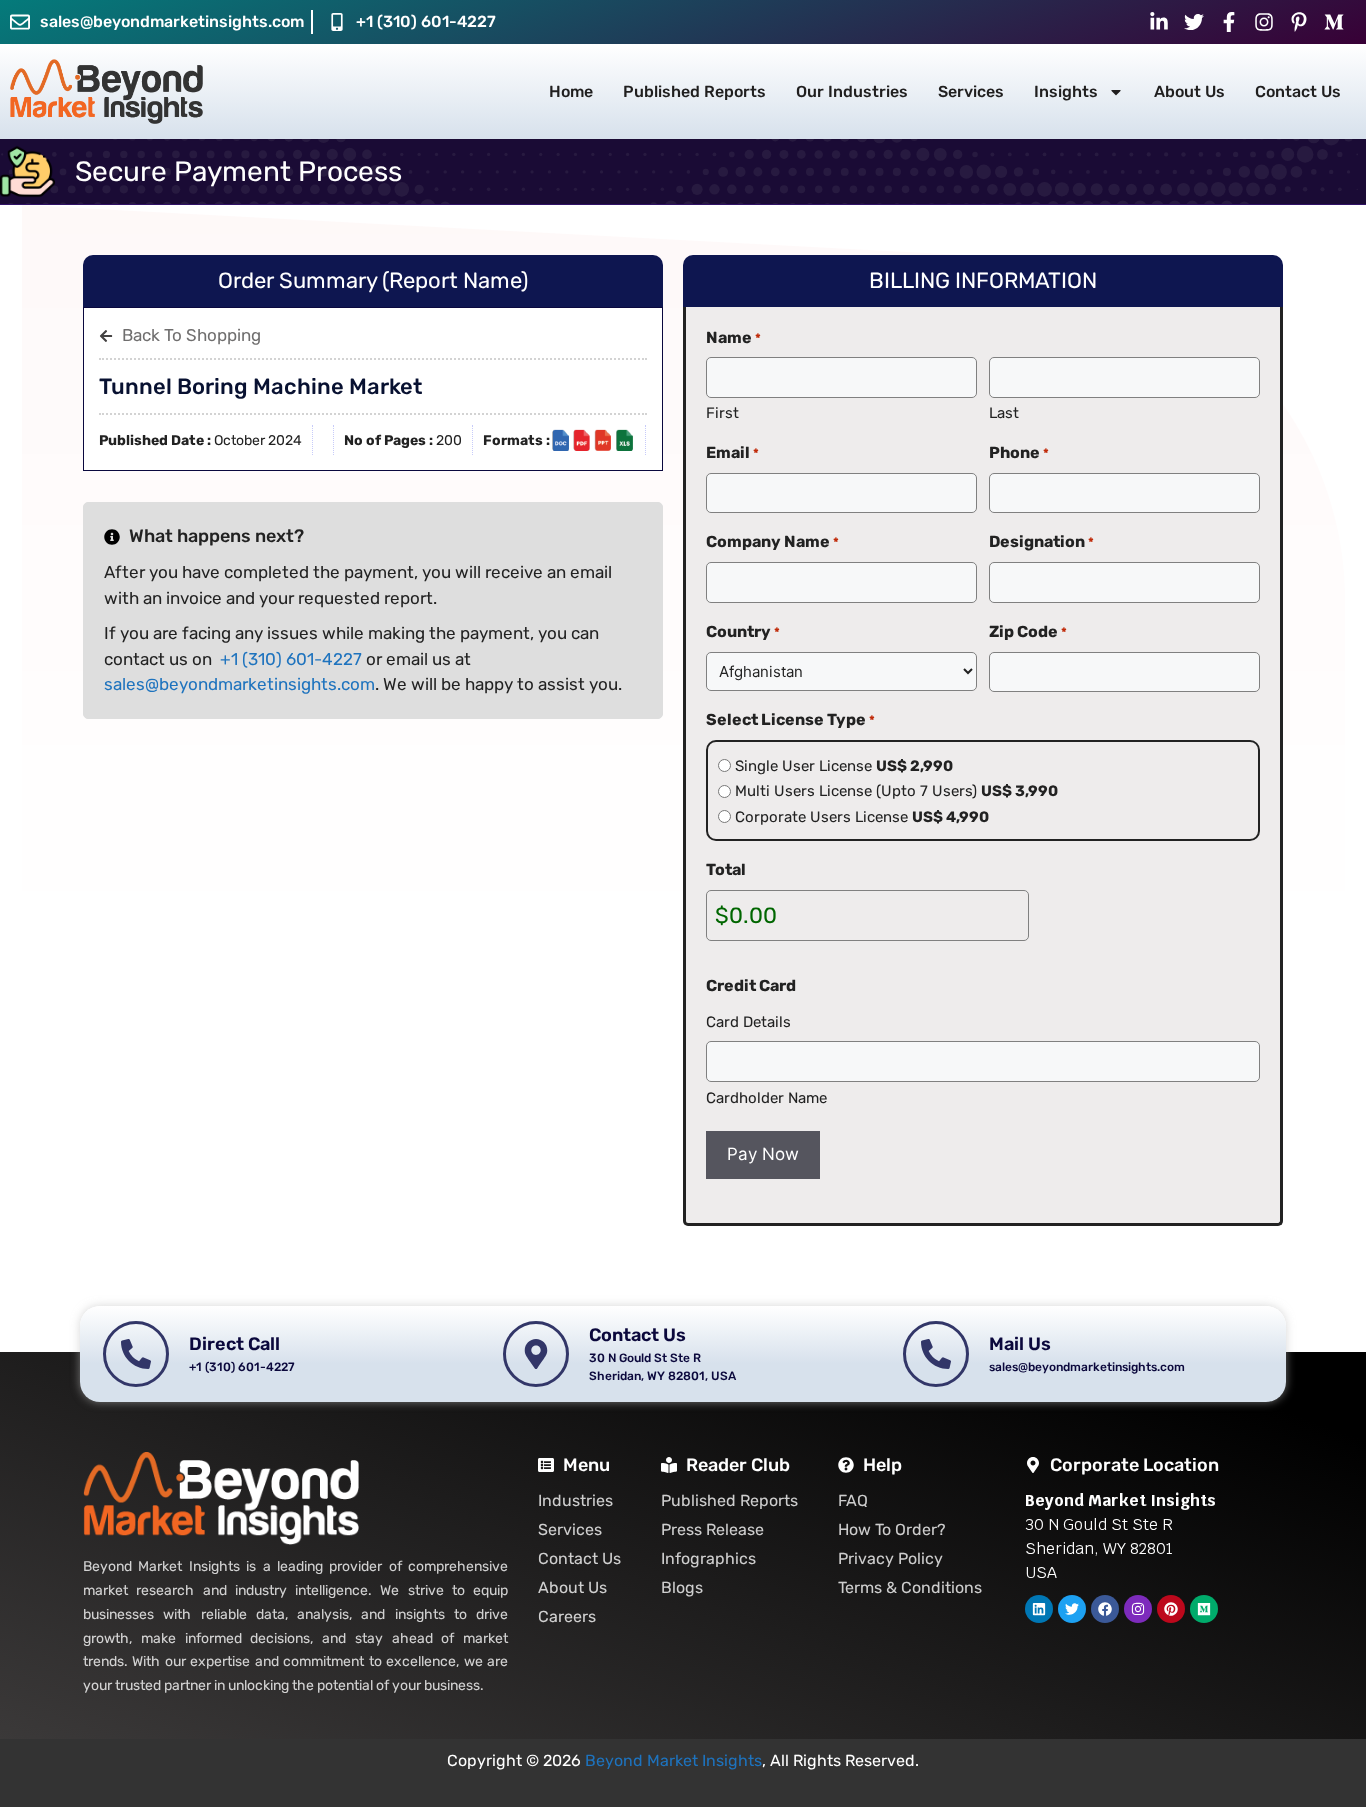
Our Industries (852, 91)
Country (743, 631)
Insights (1066, 91)
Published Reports (694, 91)
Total (726, 869)
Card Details (748, 1022)
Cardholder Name (766, 1098)
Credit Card (751, 985)
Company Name (772, 541)
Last (1004, 413)
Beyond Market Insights (673, 1760)
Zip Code (1028, 631)
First (722, 413)
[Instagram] (1138, 1609)
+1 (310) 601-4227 (426, 21)
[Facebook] (1105, 1609)
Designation (1041, 541)
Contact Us (1298, 91)
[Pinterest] (1171, 1609)
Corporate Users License (862, 817)
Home (571, 91)
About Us (1189, 91)
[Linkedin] (1039, 1609)
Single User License (844, 766)
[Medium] (1204, 1609)
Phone (1019, 452)
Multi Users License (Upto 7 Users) (896, 791)
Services (971, 91)
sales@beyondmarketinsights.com (239, 684)
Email (732, 452)
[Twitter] (1072, 1609)
